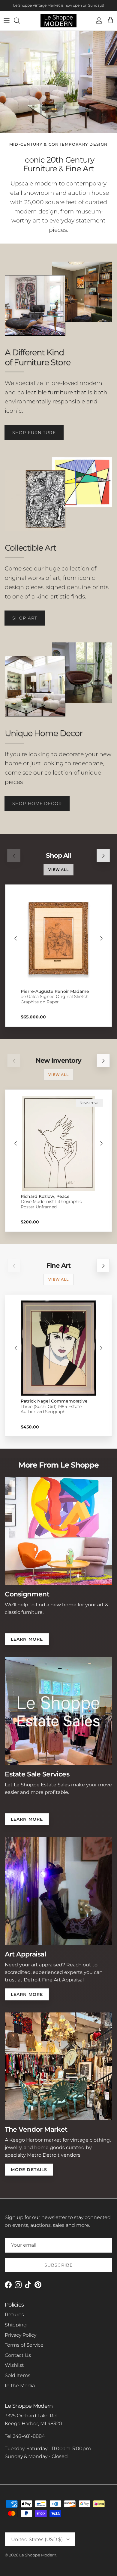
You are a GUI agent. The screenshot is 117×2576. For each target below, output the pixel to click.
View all (59, 870)
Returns (14, 2315)
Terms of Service (24, 2345)
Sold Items (18, 2375)
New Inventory (59, 1060)
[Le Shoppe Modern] (58, 21)
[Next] (101, 938)
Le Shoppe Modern (38, 2555)
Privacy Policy (21, 2335)
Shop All (58, 855)
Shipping (16, 2325)
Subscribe (58, 2265)
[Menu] (7, 20)
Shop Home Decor (37, 803)
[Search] (20, 20)
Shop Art (25, 618)
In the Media (20, 2386)
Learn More (27, 1639)
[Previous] (16, 938)
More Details (29, 2170)
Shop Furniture (34, 433)
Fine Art (58, 1265)
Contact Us (18, 2355)
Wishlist (14, 2365)
